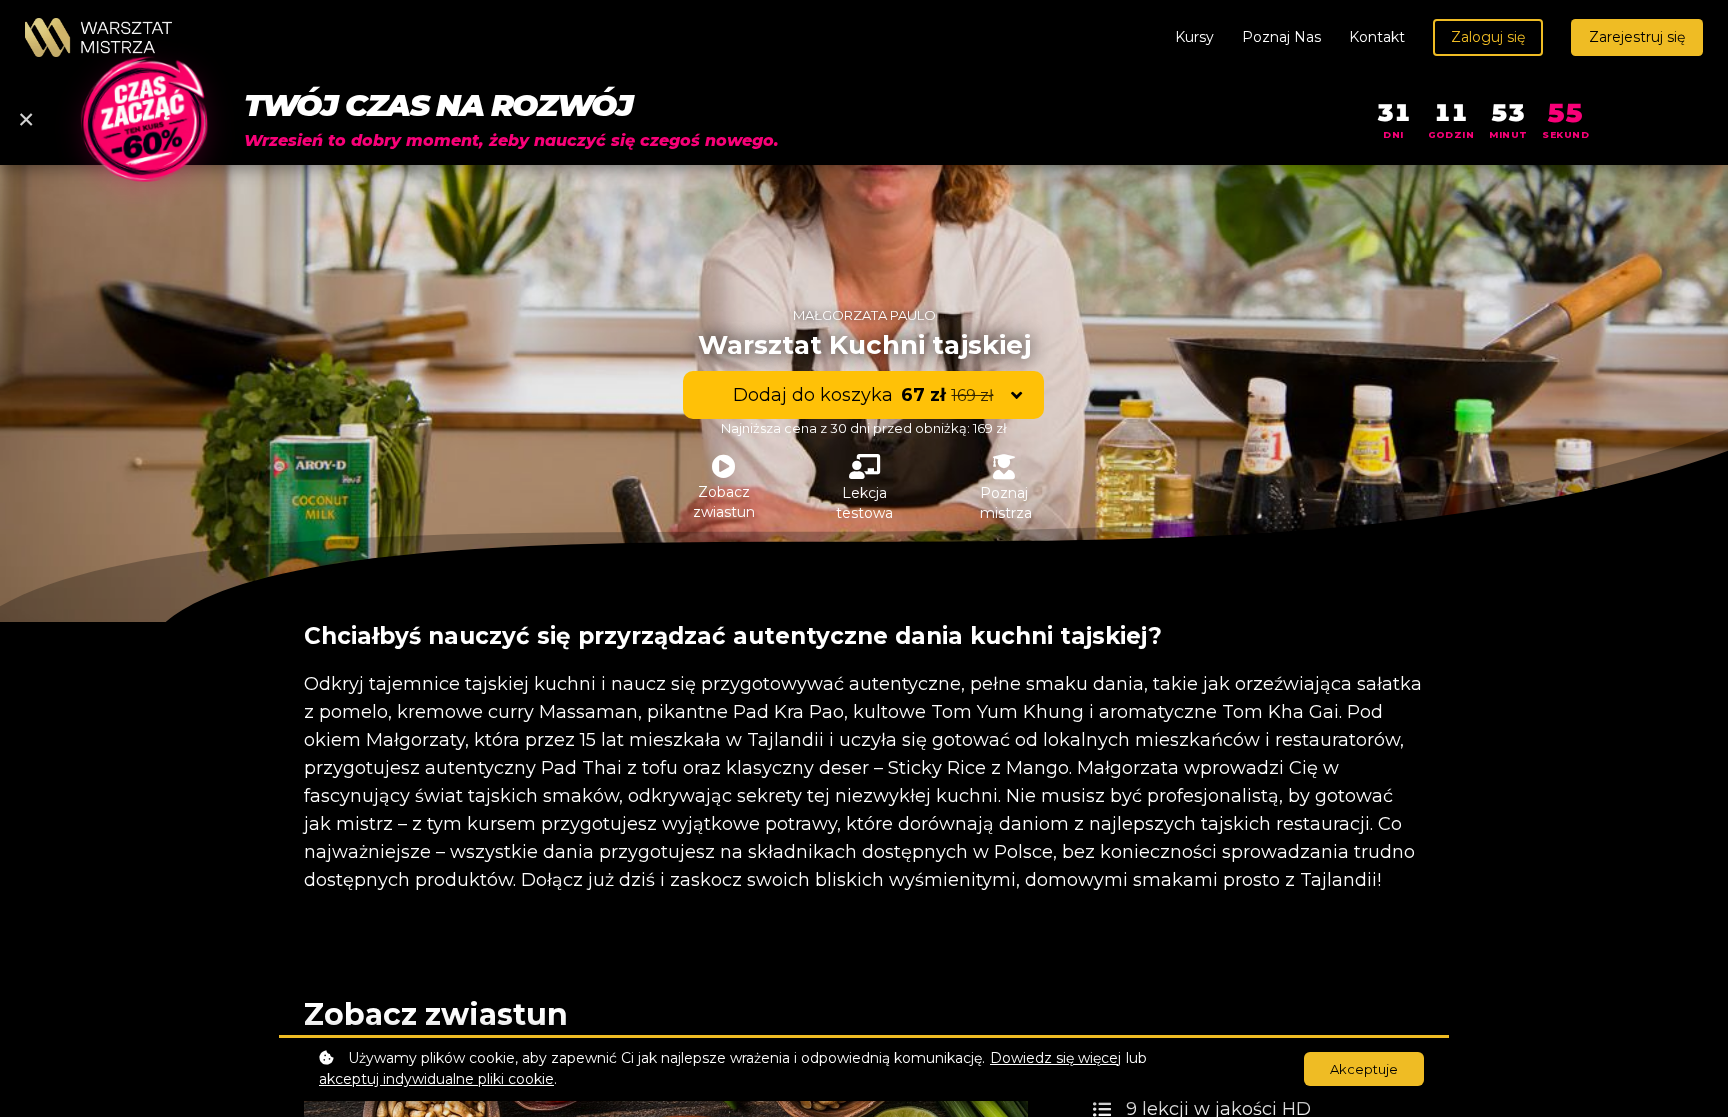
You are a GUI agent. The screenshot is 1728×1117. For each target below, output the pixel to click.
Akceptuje (1364, 1069)
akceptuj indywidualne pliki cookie (436, 1079)
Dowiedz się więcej (1055, 1058)
